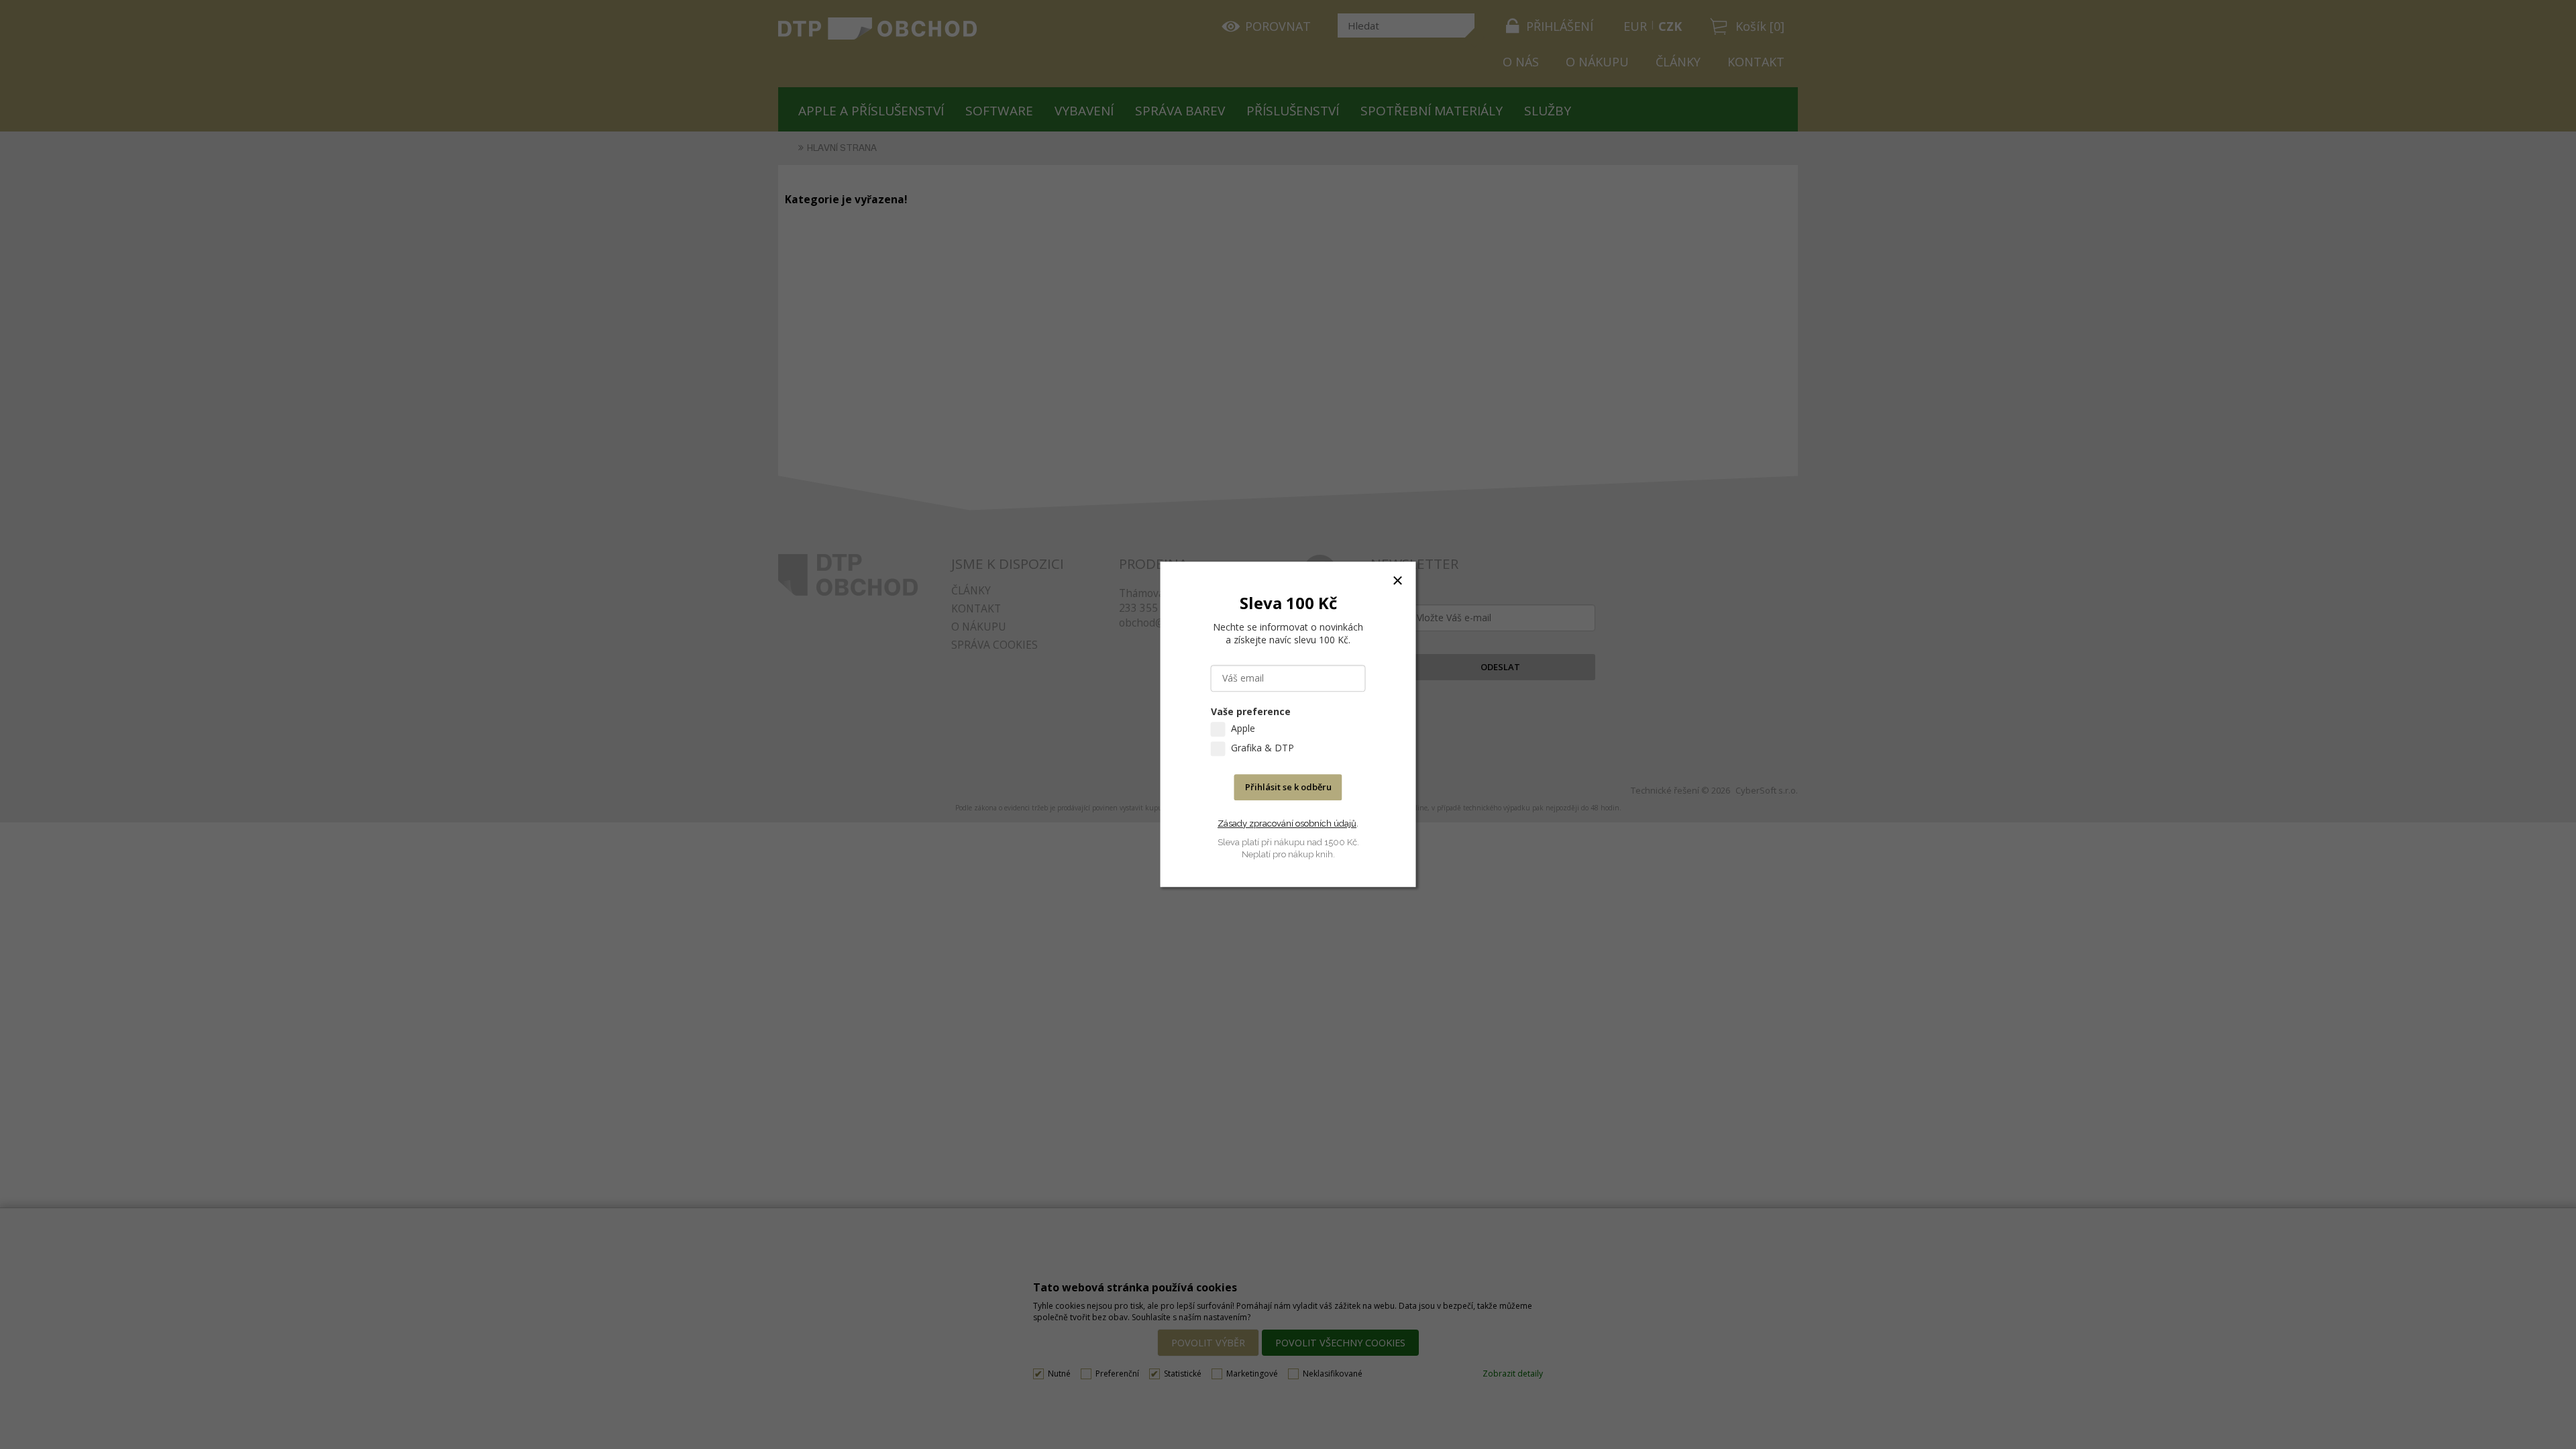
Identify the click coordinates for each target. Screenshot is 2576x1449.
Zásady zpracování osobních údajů (1287, 823)
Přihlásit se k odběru (1288, 788)
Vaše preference (1251, 712)
